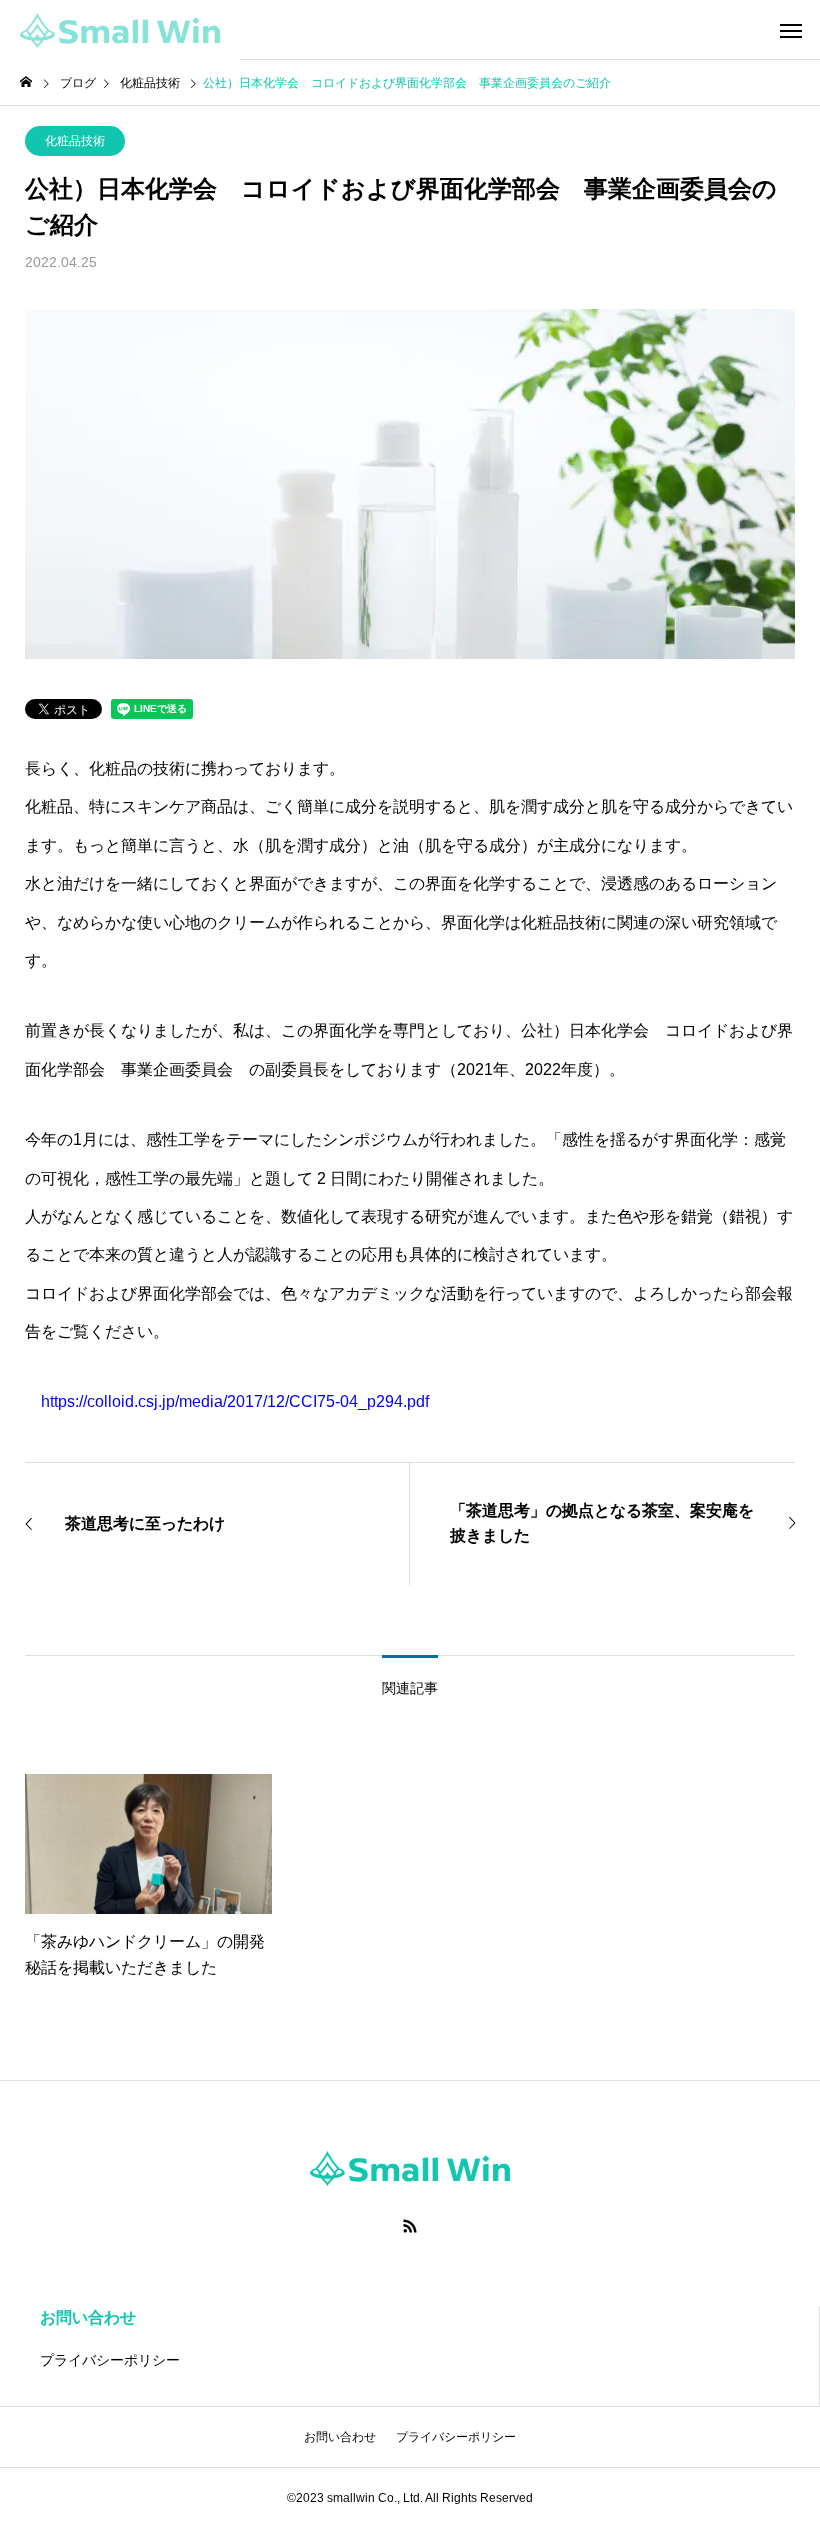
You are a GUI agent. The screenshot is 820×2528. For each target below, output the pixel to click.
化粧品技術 (75, 141)
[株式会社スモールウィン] (120, 30)
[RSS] (410, 2226)
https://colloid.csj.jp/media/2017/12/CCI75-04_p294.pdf (235, 1401)
